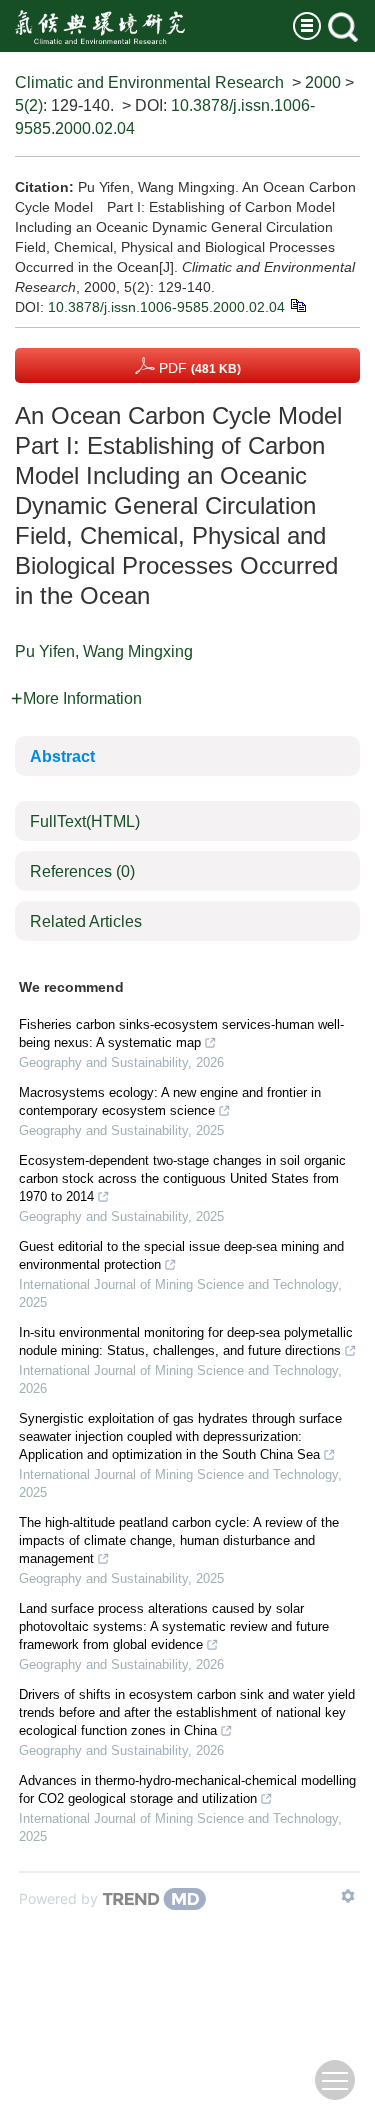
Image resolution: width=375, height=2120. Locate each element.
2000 (323, 82)
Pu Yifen (45, 651)
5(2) (29, 105)
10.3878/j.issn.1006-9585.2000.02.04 (166, 307)
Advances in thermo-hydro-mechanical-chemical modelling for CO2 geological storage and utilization (187, 1789)
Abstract (62, 756)
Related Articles (86, 921)
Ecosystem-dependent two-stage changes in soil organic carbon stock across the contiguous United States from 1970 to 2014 (182, 1178)
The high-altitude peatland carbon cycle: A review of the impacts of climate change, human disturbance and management (179, 1540)
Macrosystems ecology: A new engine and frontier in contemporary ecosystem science (170, 1101)
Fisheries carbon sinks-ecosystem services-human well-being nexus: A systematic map (181, 1033)
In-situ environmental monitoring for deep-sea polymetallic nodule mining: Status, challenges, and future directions (186, 1341)
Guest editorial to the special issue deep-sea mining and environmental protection (181, 1255)
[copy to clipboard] (297, 304)
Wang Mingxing (138, 651)
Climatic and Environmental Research (149, 82)
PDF (198, 368)
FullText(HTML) (85, 821)
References (82, 871)
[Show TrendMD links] (348, 1896)
